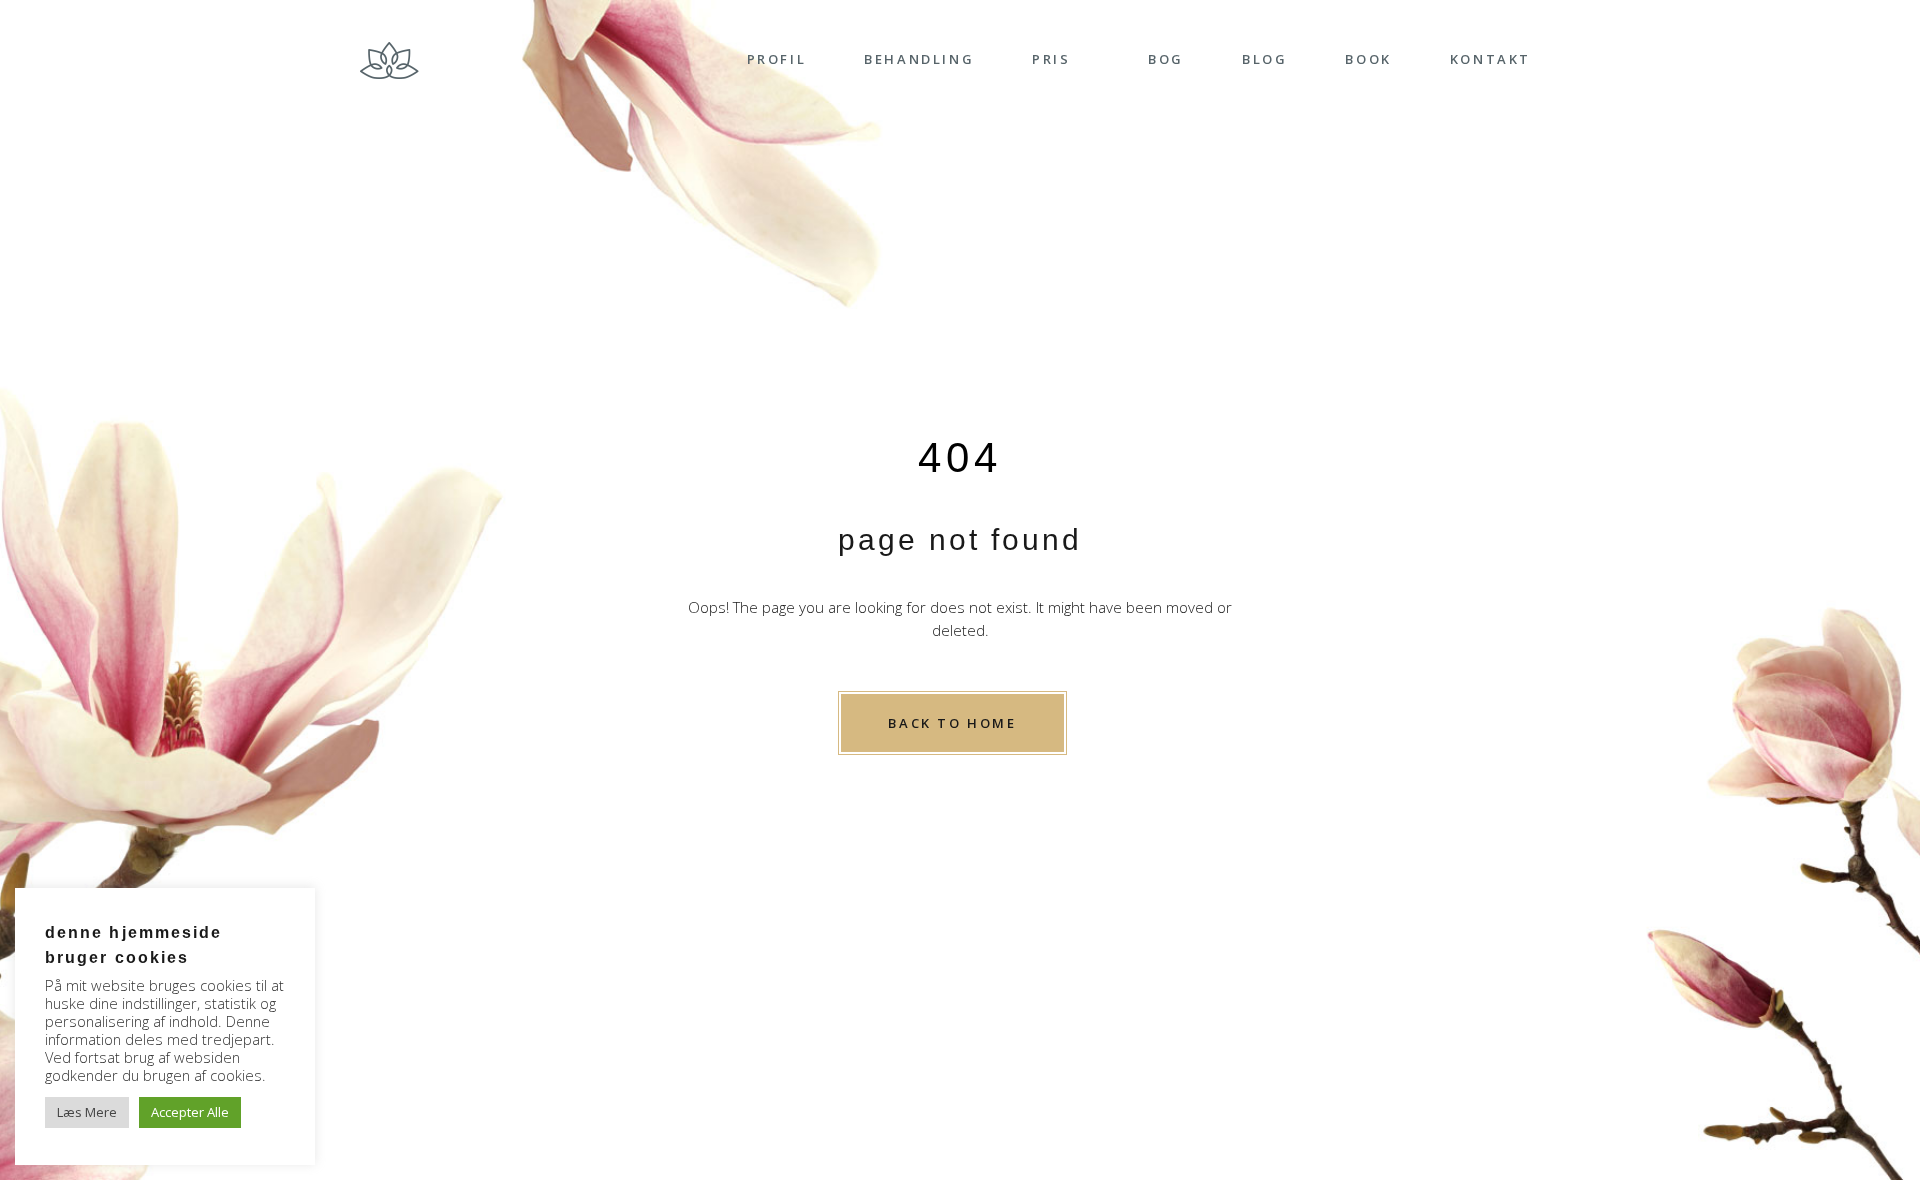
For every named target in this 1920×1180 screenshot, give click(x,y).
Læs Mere (87, 1112)
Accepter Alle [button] (190, 1112)
